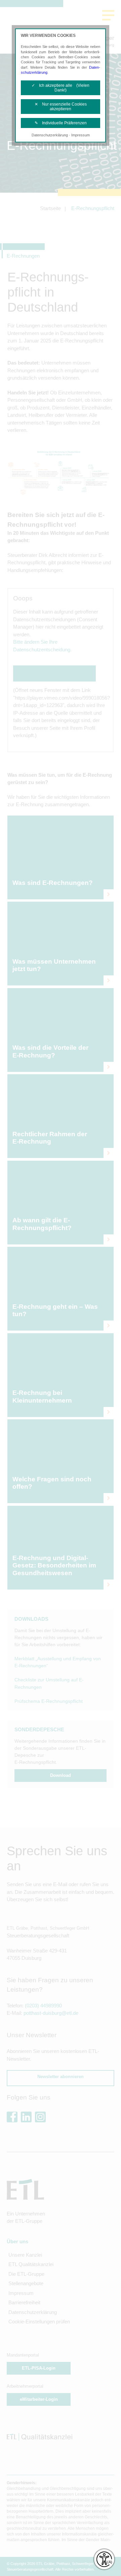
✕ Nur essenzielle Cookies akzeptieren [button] (61, 107)
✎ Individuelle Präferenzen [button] (61, 123)
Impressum (80, 135)
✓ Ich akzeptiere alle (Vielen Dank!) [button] (61, 88)
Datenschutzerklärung (50, 135)
